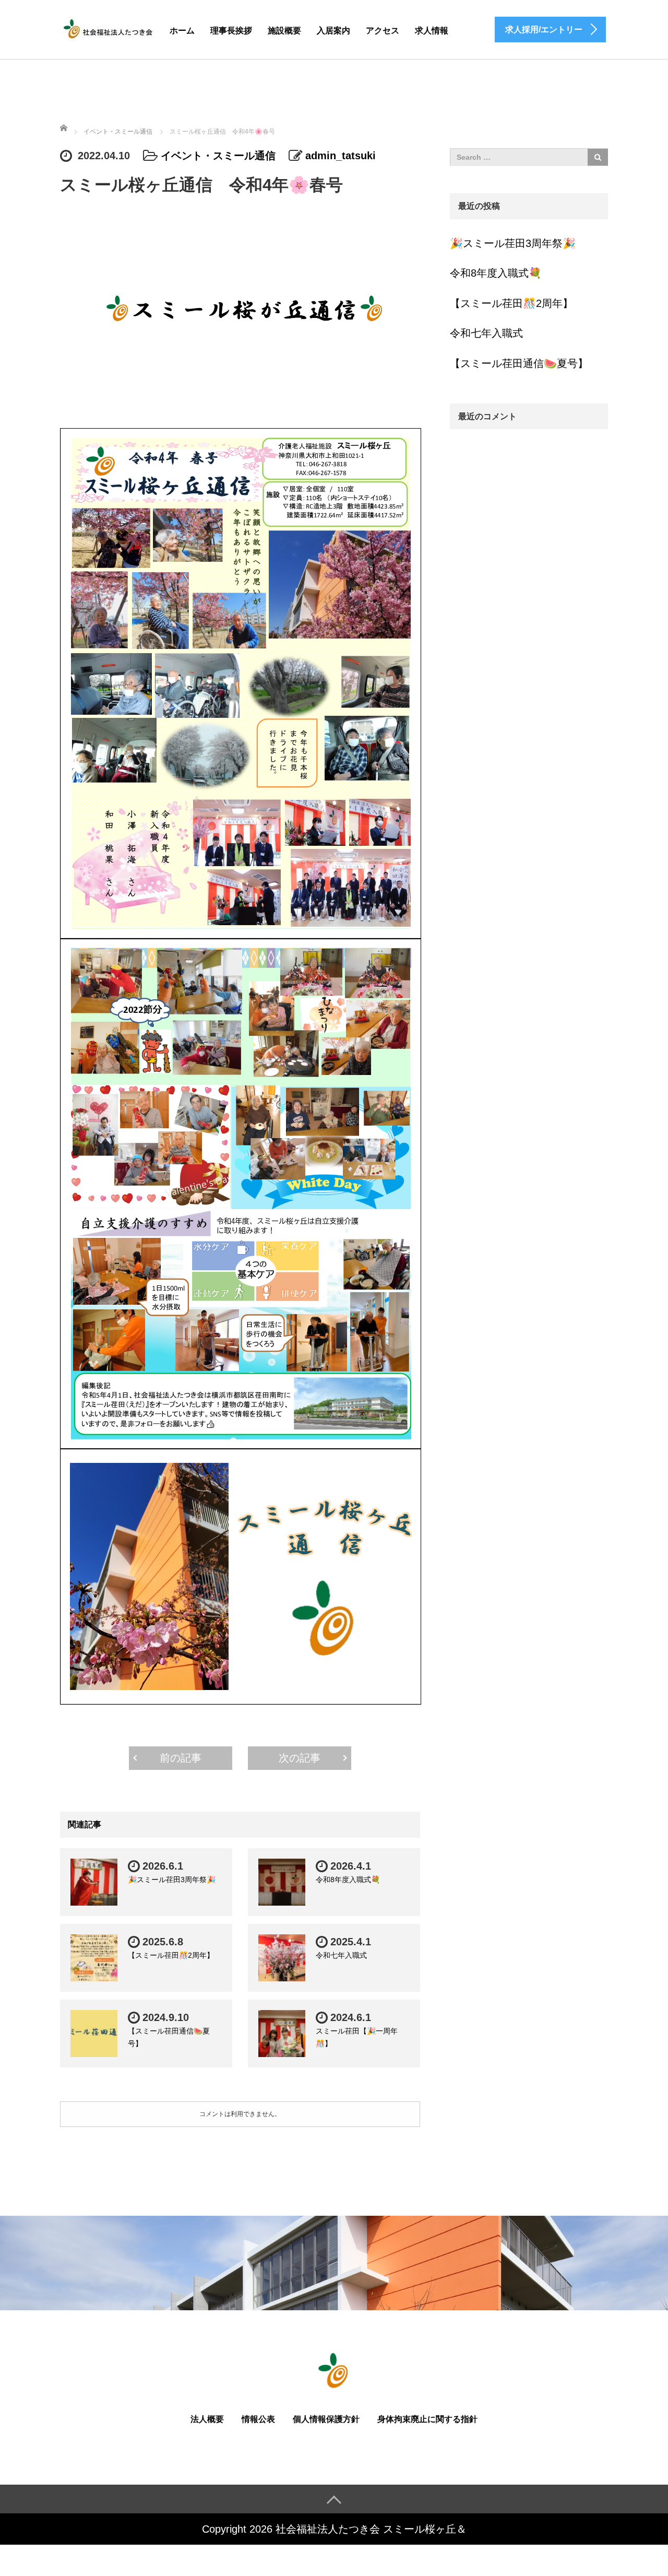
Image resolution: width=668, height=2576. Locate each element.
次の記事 (300, 1758)
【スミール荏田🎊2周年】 (171, 1955)
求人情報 (432, 31)
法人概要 (207, 2419)
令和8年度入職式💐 (348, 1880)
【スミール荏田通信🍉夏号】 (519, 363)
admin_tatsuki (341, 156)
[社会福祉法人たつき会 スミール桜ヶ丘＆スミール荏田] (108, 28)
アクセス (383, 31)
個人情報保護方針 (326, 2419)
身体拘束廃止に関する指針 (427, 2419)
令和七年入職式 (341, 1955)
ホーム (182, 31)
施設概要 (284, 31)
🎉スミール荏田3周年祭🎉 (172, 1880)
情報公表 (258, 2419)
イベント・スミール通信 (218, 156)
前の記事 (181, 1758)
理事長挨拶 (231, 31)
